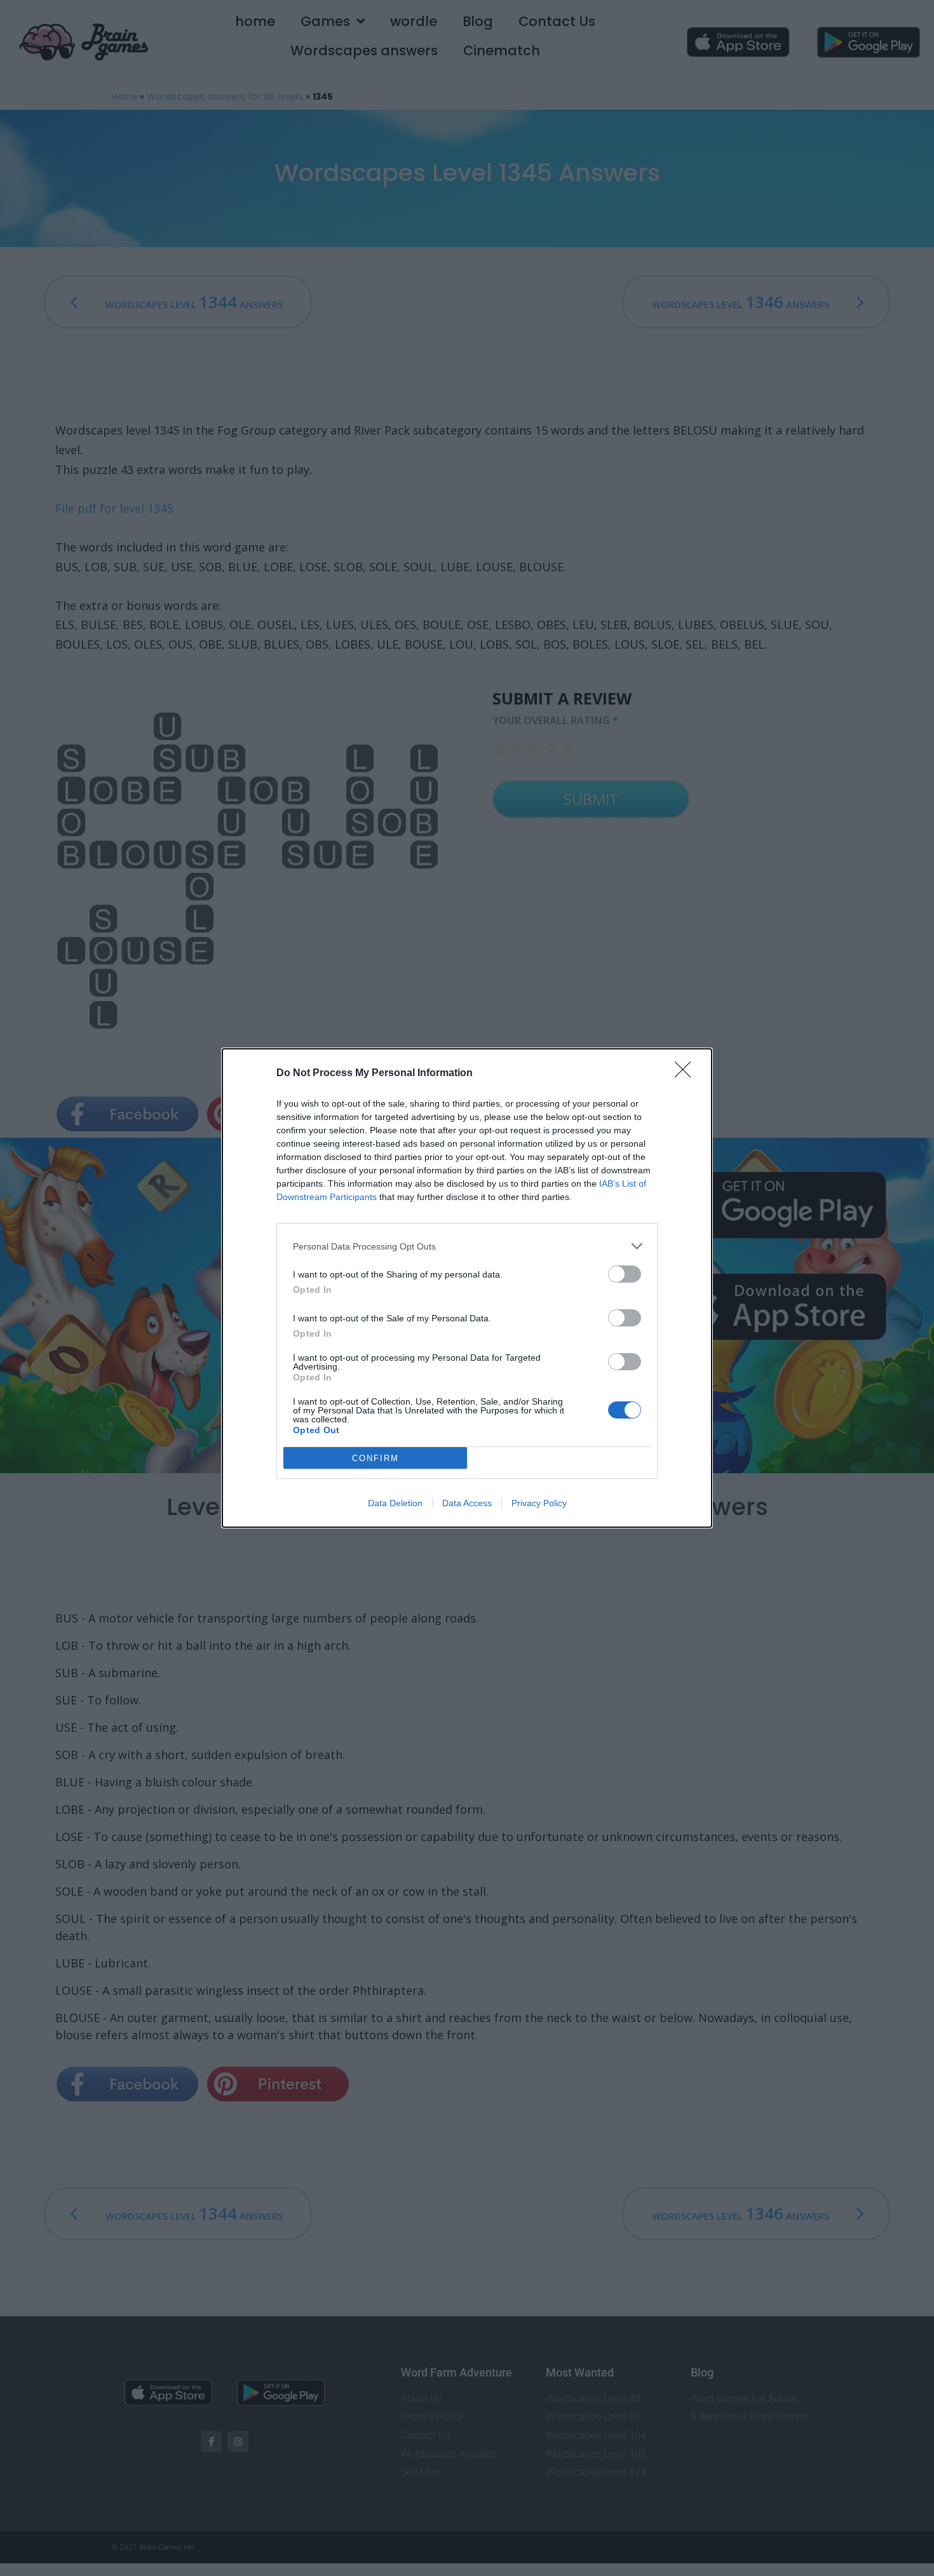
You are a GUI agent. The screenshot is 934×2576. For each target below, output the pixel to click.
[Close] (687, 1074)
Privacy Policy (539, 1503)
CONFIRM (376, 1458)
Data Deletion (395, 1503)
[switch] (625, 1274)
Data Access (467, 1503)
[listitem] (467, 1246)
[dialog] (467, 1288)
